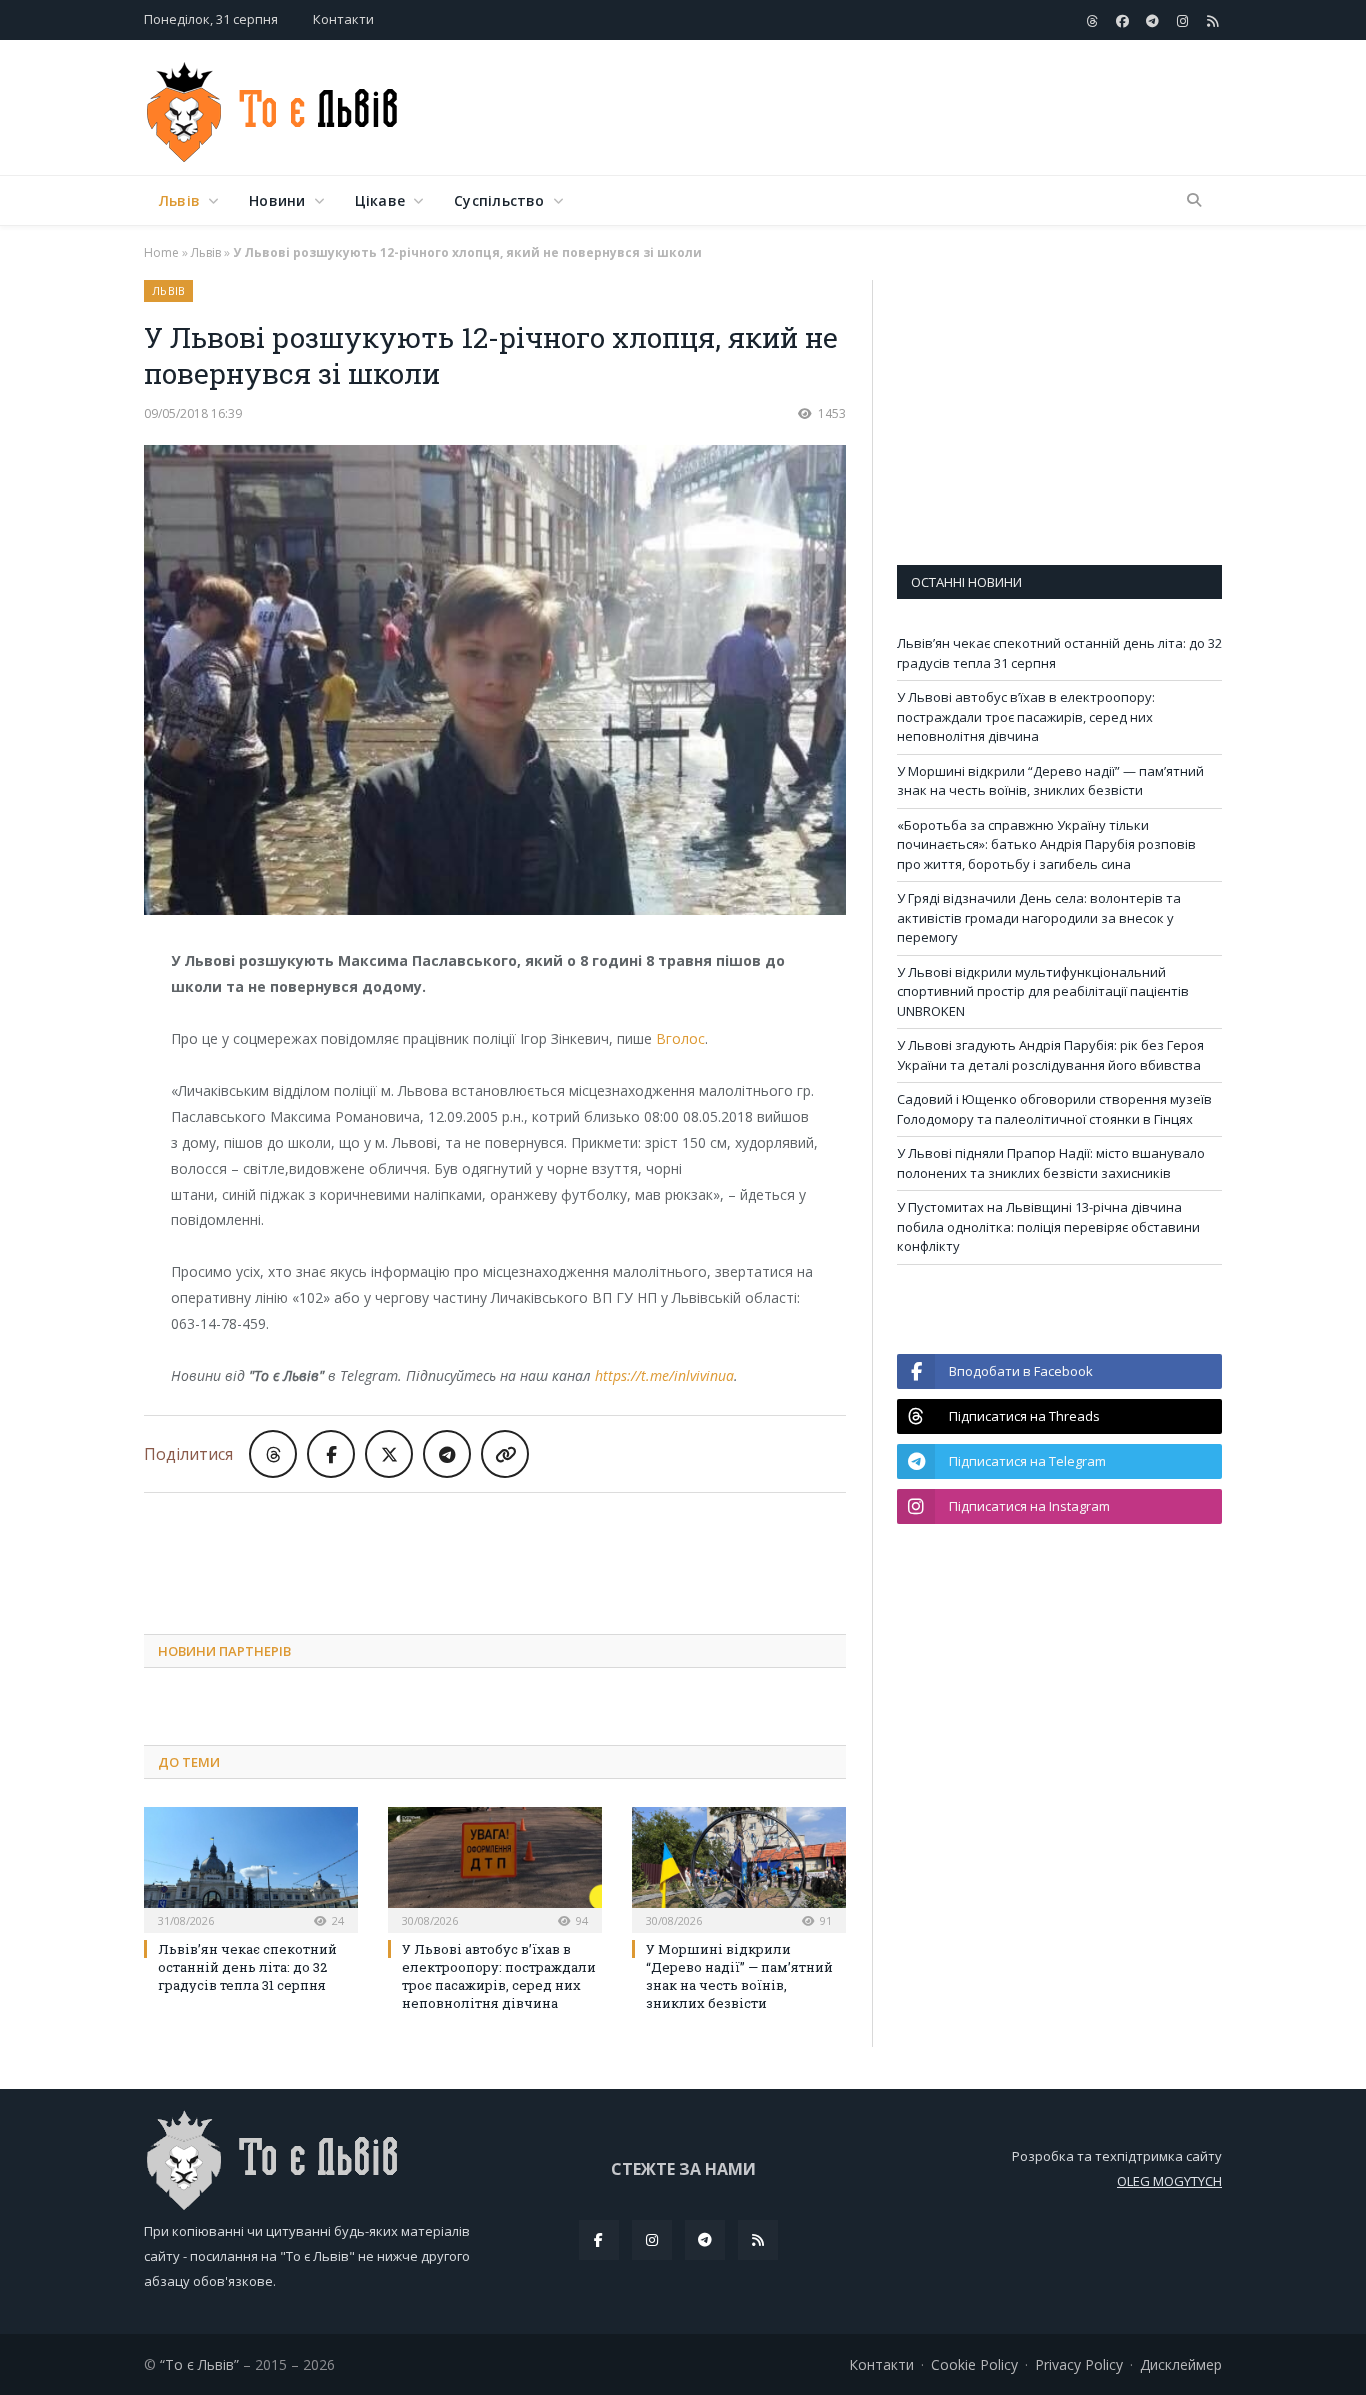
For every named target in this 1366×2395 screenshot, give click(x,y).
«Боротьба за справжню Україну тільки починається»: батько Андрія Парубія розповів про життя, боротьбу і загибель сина (1046, 844)
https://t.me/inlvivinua (664, 1375)
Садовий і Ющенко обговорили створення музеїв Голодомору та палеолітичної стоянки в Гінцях (1054, 1109)
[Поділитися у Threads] (273, 1454)
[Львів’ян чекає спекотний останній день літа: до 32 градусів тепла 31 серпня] (251, 1867)
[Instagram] (652, 2240)
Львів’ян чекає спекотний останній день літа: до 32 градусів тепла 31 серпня (247, 1967)
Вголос (680, 1038)
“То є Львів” (199, 2364)
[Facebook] (599, 2240)
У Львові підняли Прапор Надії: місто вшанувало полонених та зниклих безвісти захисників (1051, 1163)
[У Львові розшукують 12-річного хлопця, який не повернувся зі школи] (495, 682)
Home (161, 252)
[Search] (1194, 201)
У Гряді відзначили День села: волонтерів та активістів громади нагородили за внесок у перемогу (1039, 917)
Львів (179, 200)
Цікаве (380, 200)
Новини (277, 200)
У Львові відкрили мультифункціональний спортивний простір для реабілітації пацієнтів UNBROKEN (1043, 991)
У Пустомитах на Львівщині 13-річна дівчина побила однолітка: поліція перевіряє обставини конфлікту (1048, 1226)
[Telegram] (705, 2240)
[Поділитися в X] (389, 1454)
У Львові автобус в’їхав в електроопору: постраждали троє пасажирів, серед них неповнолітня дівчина (499, 1976)
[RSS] (758, 2240)
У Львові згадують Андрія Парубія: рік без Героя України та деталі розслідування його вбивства (1050, 1055)
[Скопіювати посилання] (505, 1454)
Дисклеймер (1181, 2364)
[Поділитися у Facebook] (331, 1454)
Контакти (343, 19)
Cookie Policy (974, 2364)
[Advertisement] (858, 109)
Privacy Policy (1079, 2364)
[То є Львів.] (273, 107)
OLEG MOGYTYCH (1169, 2181)
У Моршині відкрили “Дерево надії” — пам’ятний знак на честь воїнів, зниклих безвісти (739, 1976)
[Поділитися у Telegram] (447, 1454)
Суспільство (499, 200)
